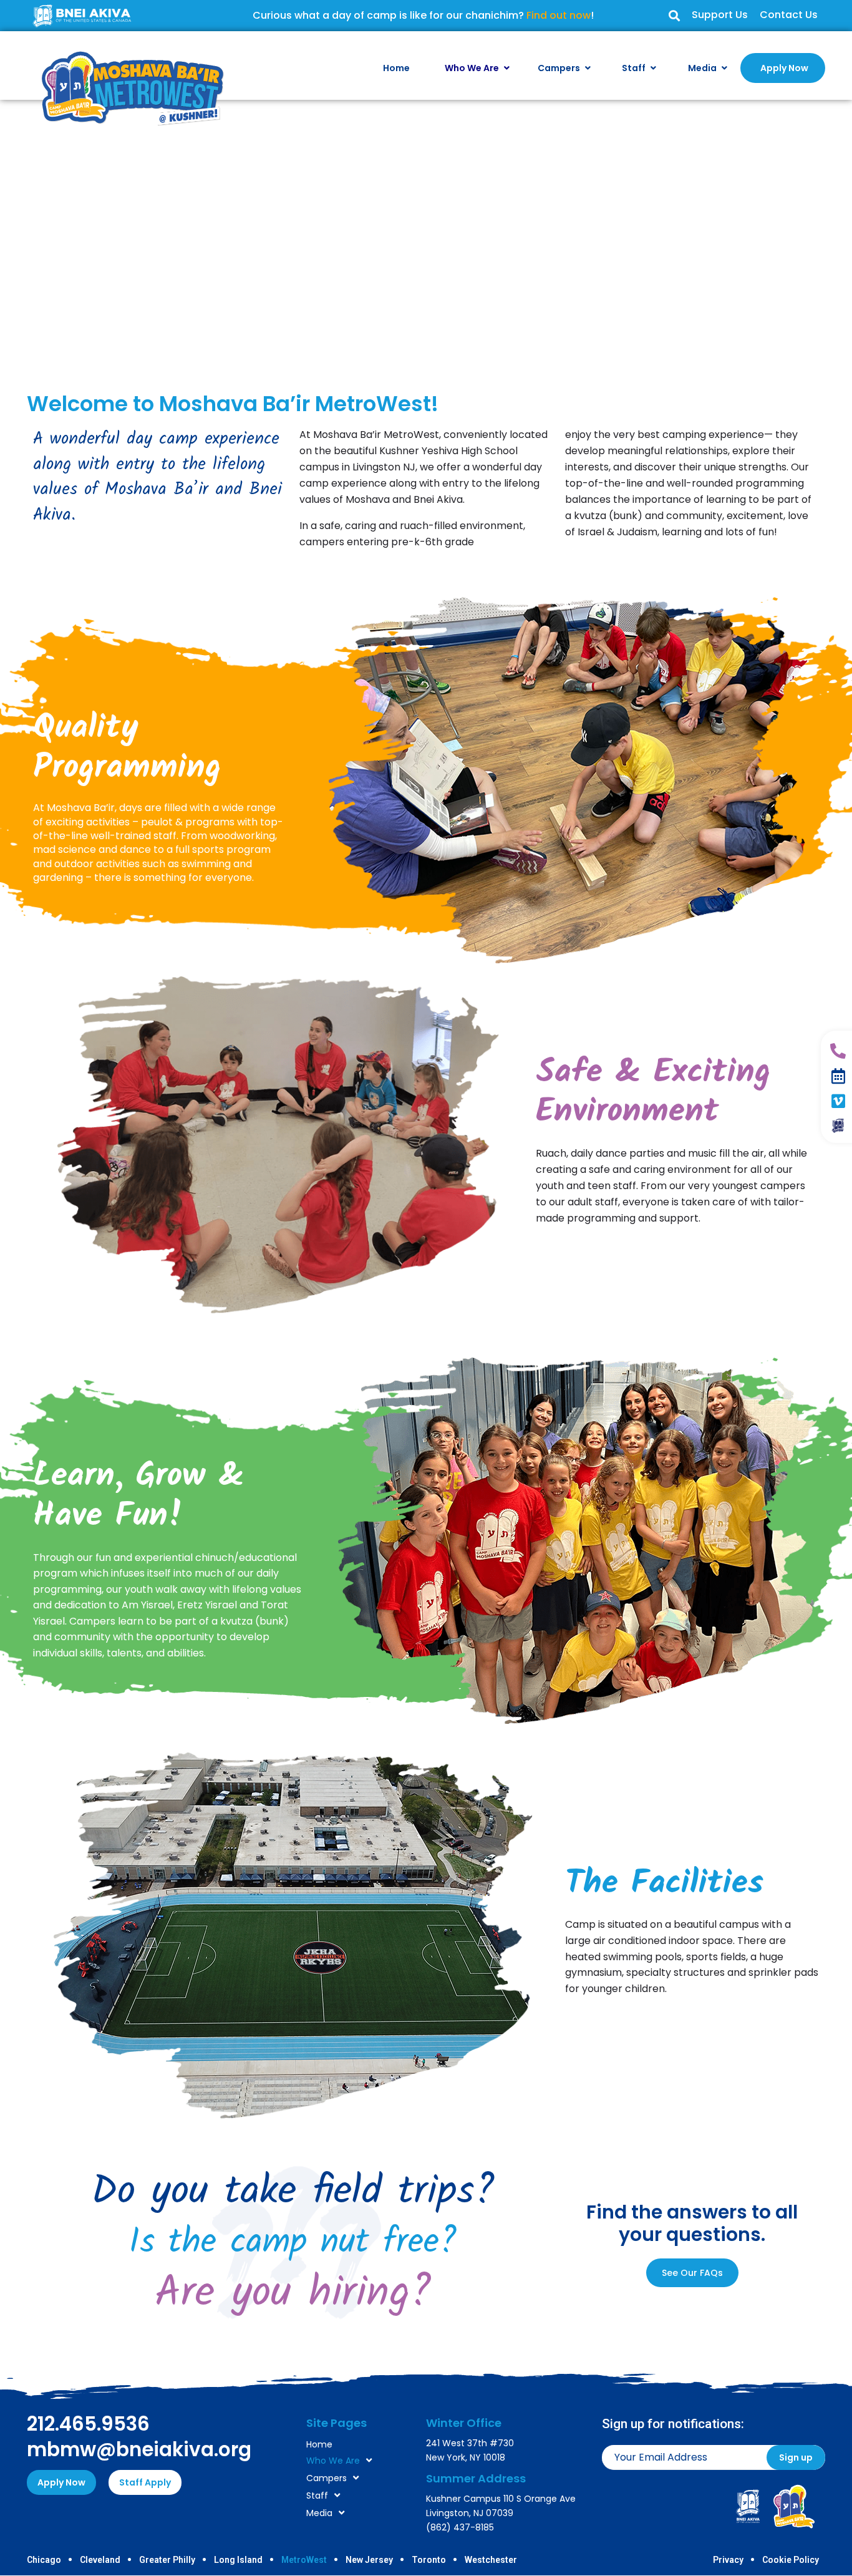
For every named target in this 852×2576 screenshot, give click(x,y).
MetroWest (304, 2560)
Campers (327, 2478)
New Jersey (369, 2560)
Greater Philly (167, 2560)
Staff (317, 2496)
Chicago (44, 2560)
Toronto (429, 2560)
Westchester (491, 2560)
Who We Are (333, 2461)
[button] (674, 16)
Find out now (559, 15)
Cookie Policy (791, 2560)
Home (319, 2444)
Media (319, 2513)
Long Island (238, 2560)
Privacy (728, 2560)
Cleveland (100, 2560)
